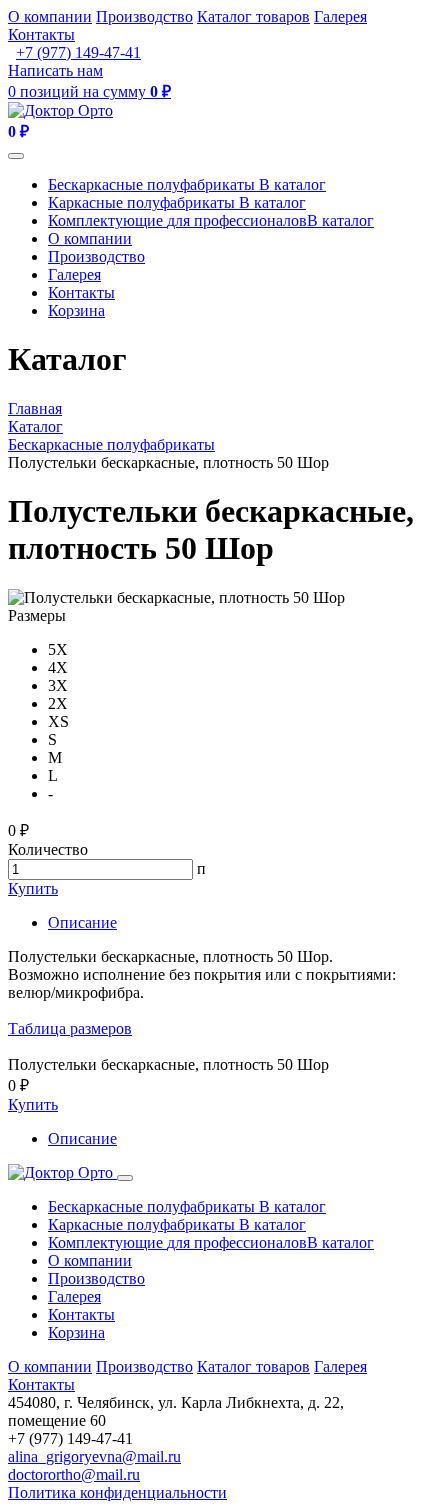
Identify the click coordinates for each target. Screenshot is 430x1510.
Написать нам (55, 70)
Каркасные (177, 202)
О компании (50, 16)
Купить (33, 888)
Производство (144, 16)
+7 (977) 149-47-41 (78, 52)
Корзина (76, 310)
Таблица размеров (70, 1028)
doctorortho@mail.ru (74, 1474)
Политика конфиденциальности (117, 1492)
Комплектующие (211, 220)
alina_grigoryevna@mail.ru (94, 1456)
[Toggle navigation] (16, 156)
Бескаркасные (187, 184)
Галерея (340, 16)
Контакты (41, 34)
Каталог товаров (253, 16)
